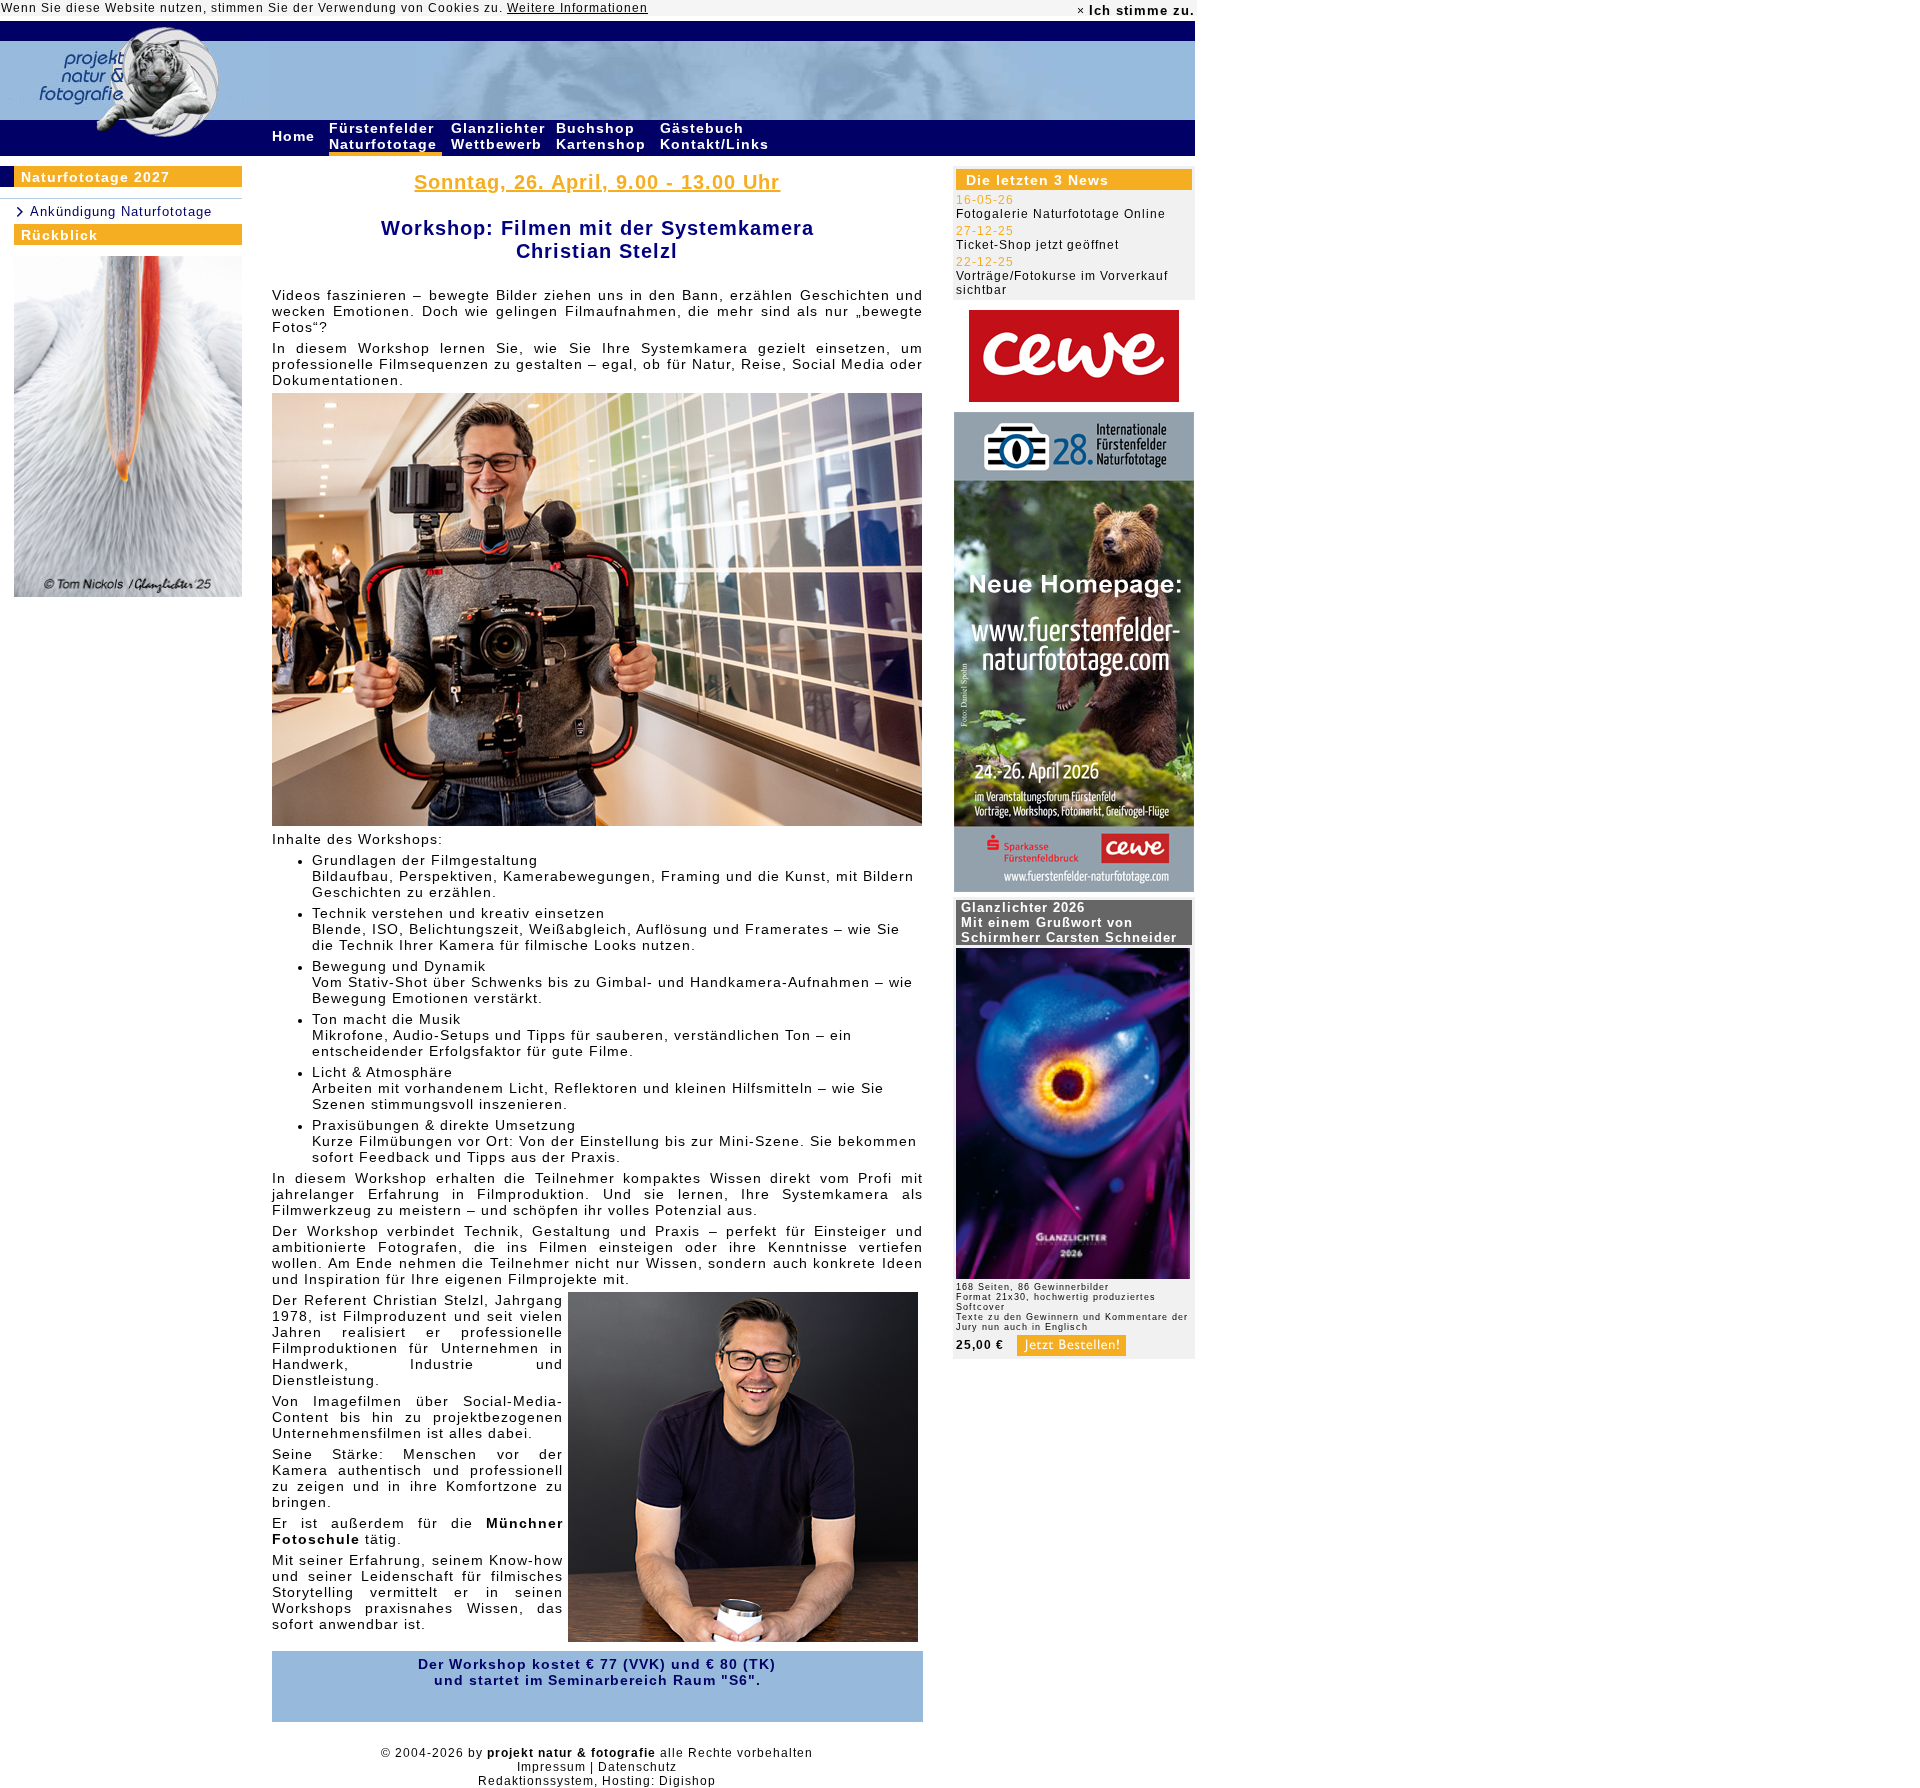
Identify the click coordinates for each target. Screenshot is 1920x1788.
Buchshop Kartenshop (603, 136)
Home (296, 136)
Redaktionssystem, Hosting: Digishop (597, 1781)
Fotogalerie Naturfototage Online (1061, 214)
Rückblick (59, 235)
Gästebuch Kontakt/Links (717, 136)
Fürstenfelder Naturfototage (385, 136)
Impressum (551, 1767)
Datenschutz (637, 1767)
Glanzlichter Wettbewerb (499, 136)
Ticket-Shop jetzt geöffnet (1037, 245)
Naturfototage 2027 (95, 177)
